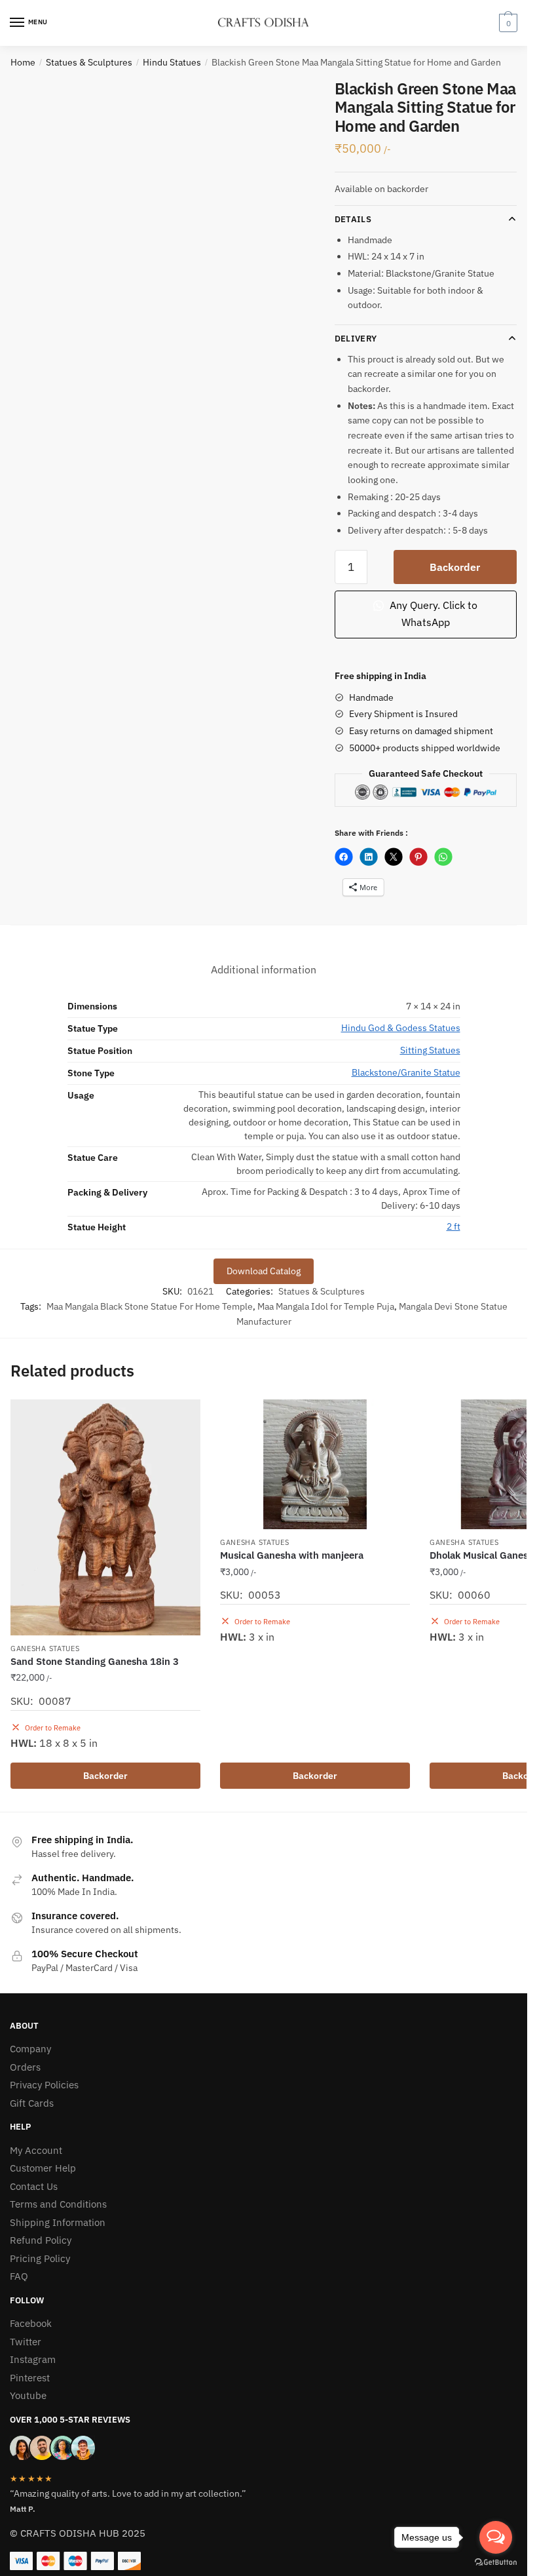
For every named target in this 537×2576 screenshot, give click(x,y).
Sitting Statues (430, 1050)
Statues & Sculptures (89, 62)
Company (30, 2049)
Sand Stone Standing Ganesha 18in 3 (95, 1661)
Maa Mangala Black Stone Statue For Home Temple (150, 1306)
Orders (25, 2067)
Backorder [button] (105, 1776)
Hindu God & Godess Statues (401, 1028)
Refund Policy (41, 2240)
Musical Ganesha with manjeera (292, 1555)
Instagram (33, 2359)
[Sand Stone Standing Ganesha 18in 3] (105, 1517)
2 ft (454, 1226)
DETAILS (353, 219)
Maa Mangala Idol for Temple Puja (326, 1306)
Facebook (31, 2323)
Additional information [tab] (264, 969)
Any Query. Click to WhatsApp (432, 614)
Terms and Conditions (58, 2204)
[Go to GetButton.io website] (496, 2563)
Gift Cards (32, 2103)
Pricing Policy (40, 2258)
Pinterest (30, 2378)
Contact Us (34, 2186)
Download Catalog (264, 1271)
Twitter (26, 2342)
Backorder (455, 567)
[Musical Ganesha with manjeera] (315, 1464)
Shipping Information (58, 2222)
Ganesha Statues (45, 1649)
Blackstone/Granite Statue (406, 1072)
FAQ (19, 2276)
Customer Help (43, 2168)
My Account (36, 2150)
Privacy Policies (44, 2085)
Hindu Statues (172, 62)
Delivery (356, 339)
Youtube (28, 2395)
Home (23, 62)
